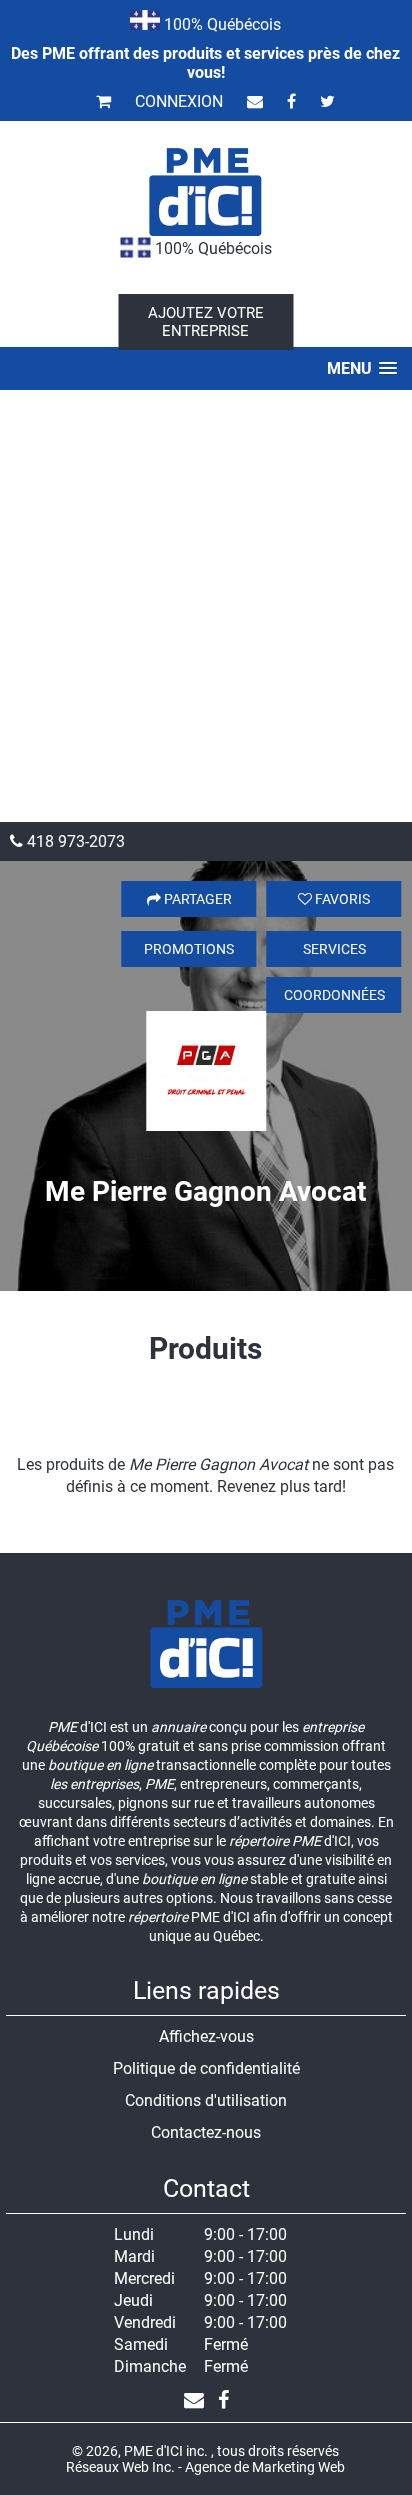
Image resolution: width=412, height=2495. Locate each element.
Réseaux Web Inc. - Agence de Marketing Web (205, 2467)
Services (334, 949)
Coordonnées (334, 995)
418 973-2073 (74, 841)
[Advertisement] (206, 606)
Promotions (189, 949)
